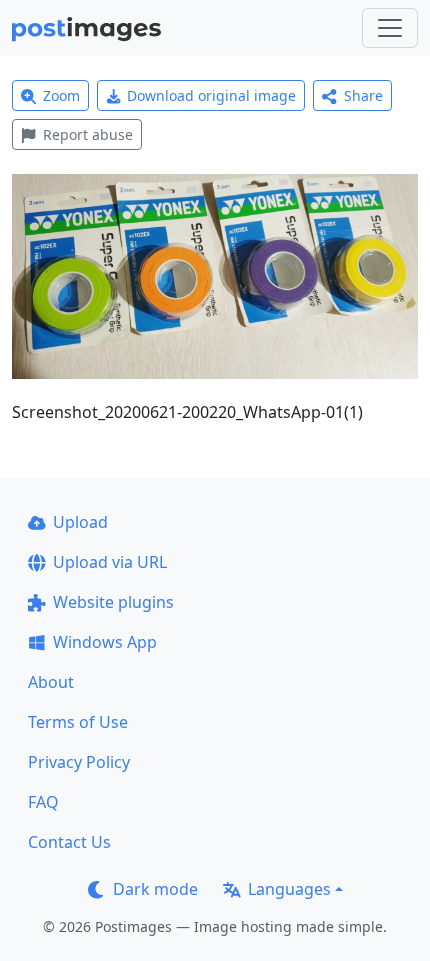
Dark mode (155, 889)
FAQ (43, 802)
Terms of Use (78, 722)
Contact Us (69, 842)
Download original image (211, 95)
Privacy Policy (79, 762)
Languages (289, 889)
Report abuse (88, 134)
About (51, 682)
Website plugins (113, 602)
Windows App (105, 642)
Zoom (61, 95)
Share (363, 95)
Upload (80, 522)
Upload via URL (110, 562)
